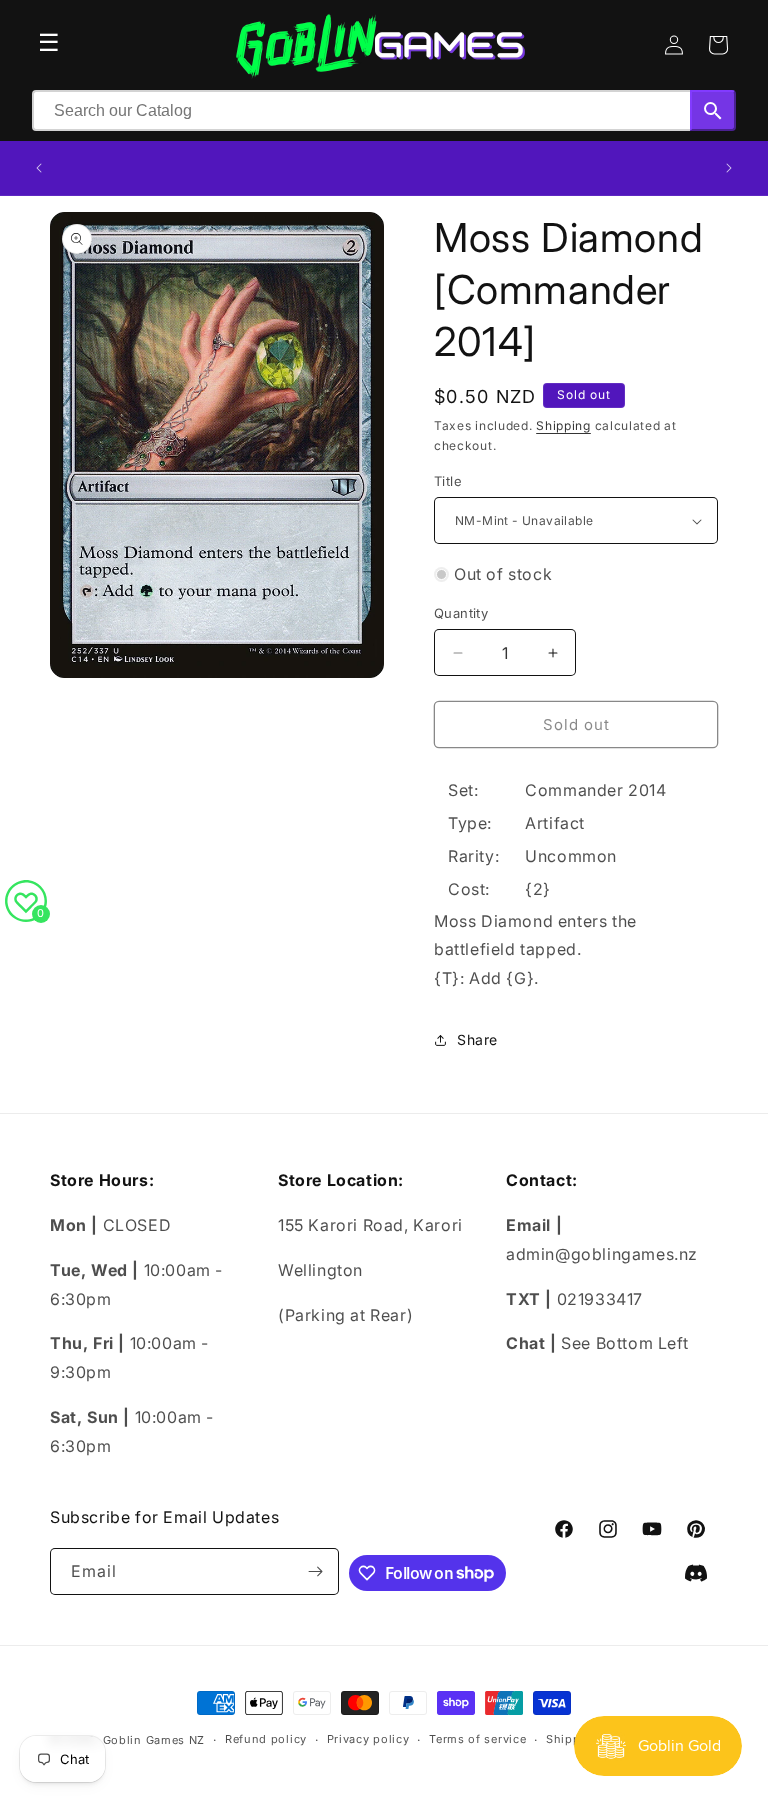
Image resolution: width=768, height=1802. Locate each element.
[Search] (713, 110)
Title (448, 481)
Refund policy (266, 1739)
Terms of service (477, 1739)
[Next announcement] (729, 168)
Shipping (563, 425)
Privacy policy (368, 1739)
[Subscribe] (316, 1571)
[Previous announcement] (39, 168)
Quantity (461, 613)
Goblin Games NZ (154, 1740)
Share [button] (477, 1039)
